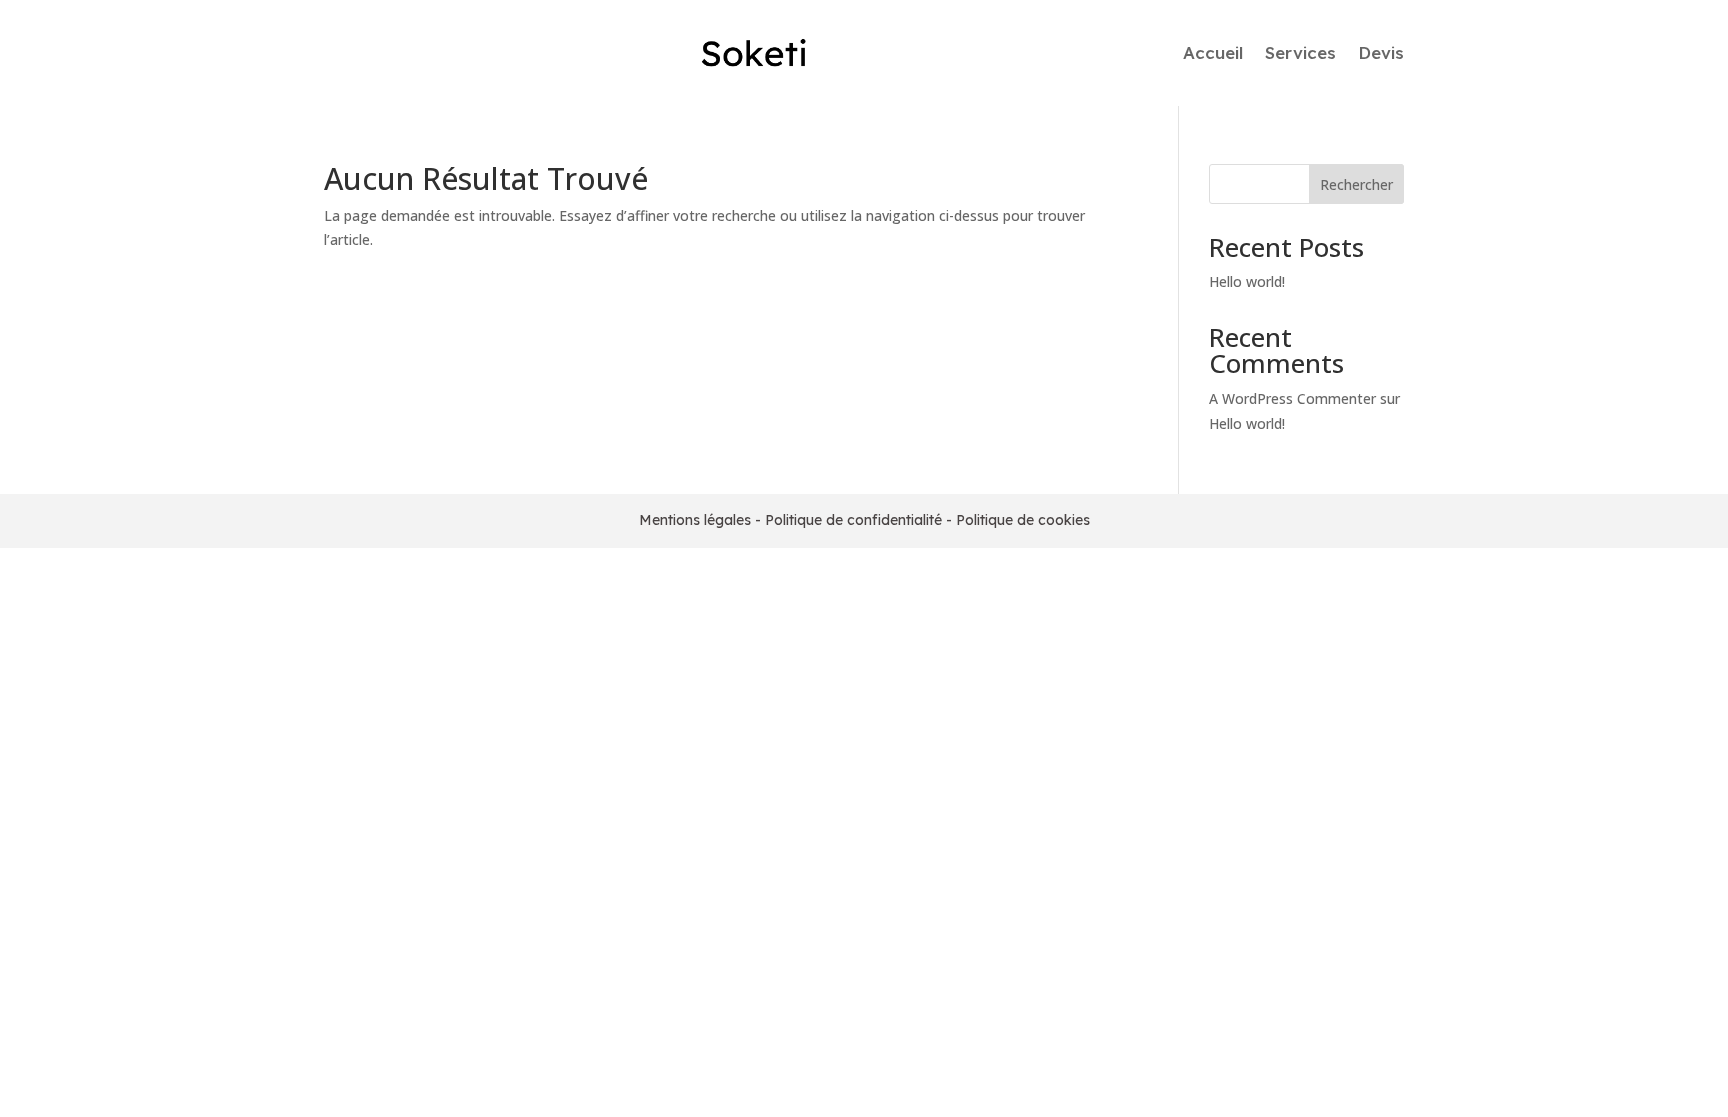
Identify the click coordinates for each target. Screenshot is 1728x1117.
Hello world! (1247, 281)
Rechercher (1356, 184)
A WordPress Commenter (1292, 398)
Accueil (1213, 52)
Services (1300, 52)
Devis (1381, 52)
